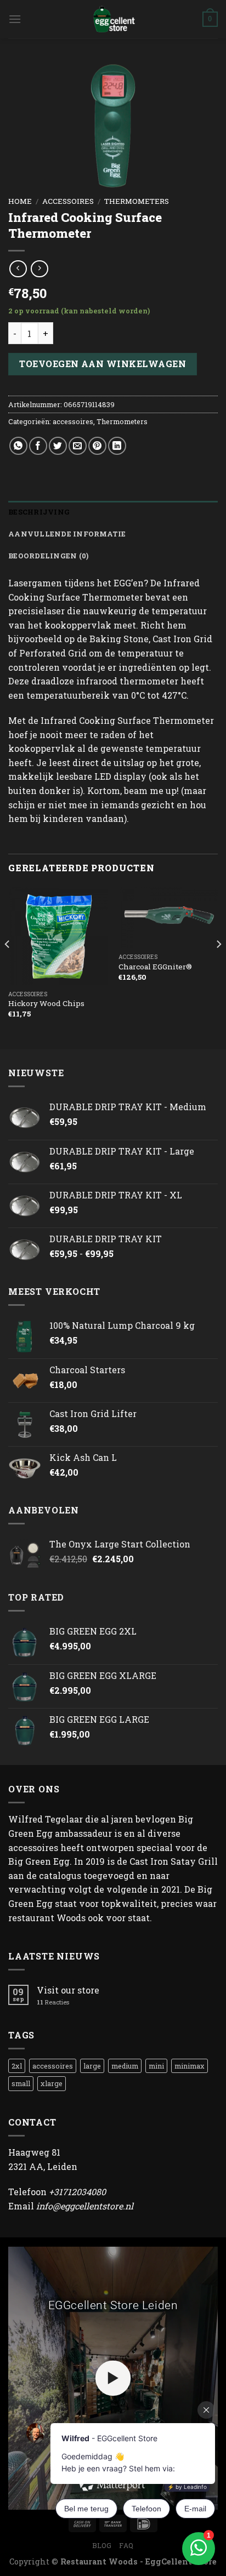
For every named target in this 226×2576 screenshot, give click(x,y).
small (21, 2083)
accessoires (68, 201)
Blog (102, 2545)
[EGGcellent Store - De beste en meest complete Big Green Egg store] (113, 19)
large (92, 2066)
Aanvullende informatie (67, 534)
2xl (17, 2066)
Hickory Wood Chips (46, 1004)
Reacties (53, 2002)
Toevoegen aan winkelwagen (103, 364)
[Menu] (15, 19)
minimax (190, 2066)
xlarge (52, 2083)
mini (156, 2066)
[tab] (113, 512)
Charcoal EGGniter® (155, 967)
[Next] (218, 966)
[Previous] (8, 966)
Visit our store (68, 1990)
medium (125, 2066)
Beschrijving (39, 512)
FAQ (126, 2545)
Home (20, 201)
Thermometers (137, 201)
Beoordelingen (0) (48, 556)
